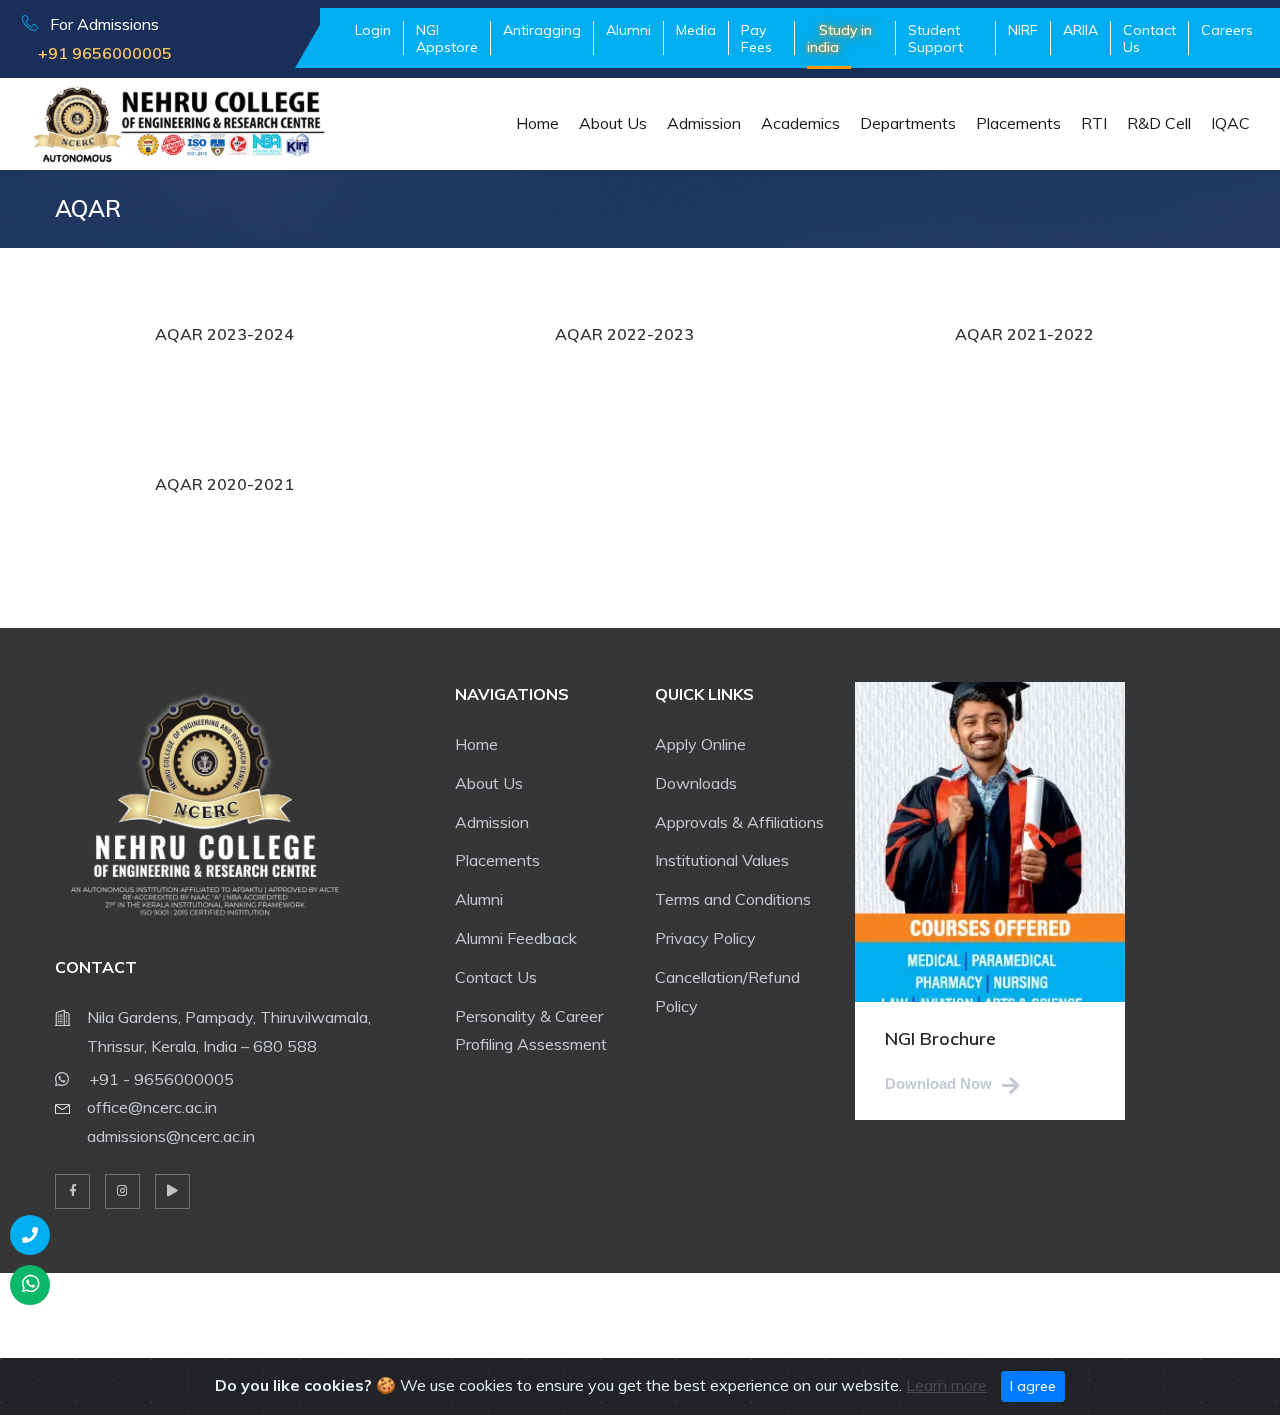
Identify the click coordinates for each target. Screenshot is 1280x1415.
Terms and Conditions (733, 899)
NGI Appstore (447, 38)
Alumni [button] (628, 30)
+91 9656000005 (97, 53)
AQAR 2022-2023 (624, 334)
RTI (1094, 123)
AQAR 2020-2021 (224, 484)
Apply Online (700, 744)
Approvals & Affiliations (739, 822)
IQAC (1230, 123)
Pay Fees (756, 38)
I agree (1033, 1386)
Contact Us (1149, 38)
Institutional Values (722, 860)
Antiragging (542, 30)
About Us (613, 123)
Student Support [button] (935, 38)
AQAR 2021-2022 (1024, 334)
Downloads (696, 783)
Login (373, 30)
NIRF (1023, 30)
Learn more (946, 1385)
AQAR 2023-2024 (224, 334)
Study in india (839, 38)
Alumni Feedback (516, 938)
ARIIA (1080, 30)
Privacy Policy (705, 938)
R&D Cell (1159, 123)
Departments (908, 123)
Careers (1227, 30)
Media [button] (696, 30)
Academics (800, 123)
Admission (704, 123)
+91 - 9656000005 (159, 1079)
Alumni (479, 899)
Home (537, 123)
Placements (1018, 123)
